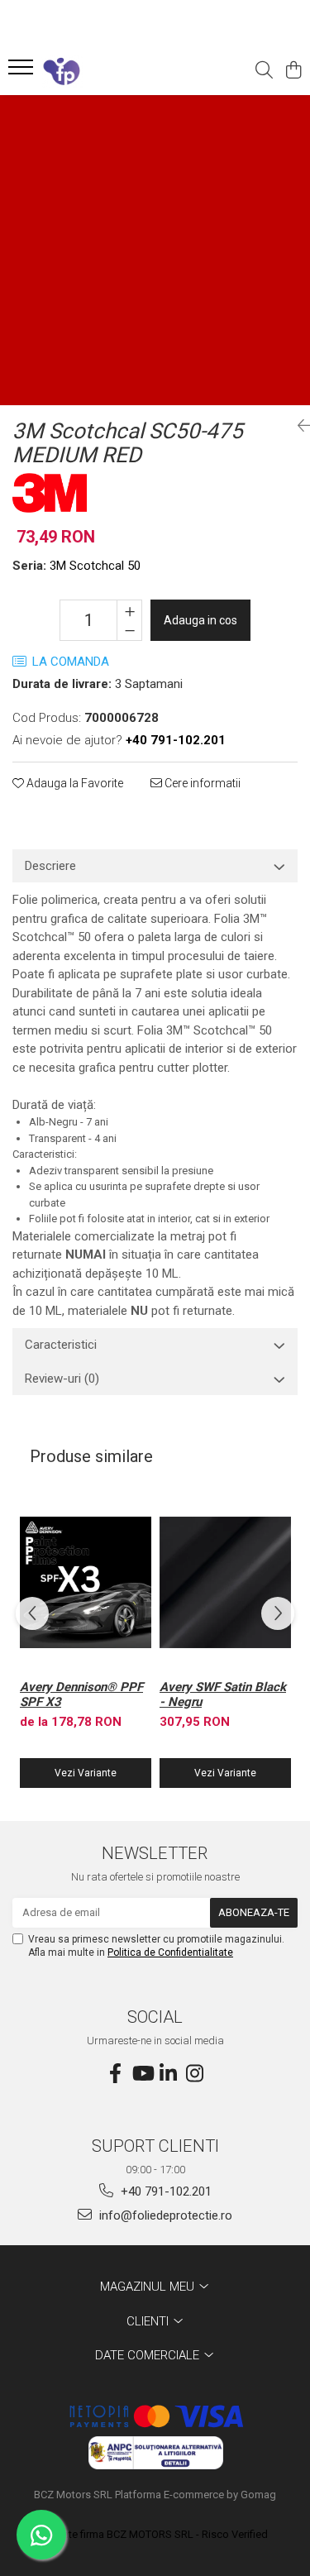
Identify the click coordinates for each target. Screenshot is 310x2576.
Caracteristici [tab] (61, 1345)
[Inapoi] (298, 426)
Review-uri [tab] (62, 1379)
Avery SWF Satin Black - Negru (223, 1694)
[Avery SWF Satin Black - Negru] (225, 1582)
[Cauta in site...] (264, 71)
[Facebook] (116, 2074)
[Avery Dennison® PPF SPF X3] (86, 1582)
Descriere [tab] (50, 866)
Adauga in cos (200, 620)
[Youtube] (142, 2074)
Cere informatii (201, 783)
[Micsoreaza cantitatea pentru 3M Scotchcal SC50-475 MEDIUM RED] (129, 630)
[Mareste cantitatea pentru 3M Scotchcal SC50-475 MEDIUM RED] (129, 610)
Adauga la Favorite (74, 783)
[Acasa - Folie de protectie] (106, 71)
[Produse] (23, 72)
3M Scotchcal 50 (95, 566)
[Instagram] (195, 2074)
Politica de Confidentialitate (170, 1952)
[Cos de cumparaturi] (293, 71)
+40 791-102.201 (165, 2191)
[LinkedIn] (169, 2074)
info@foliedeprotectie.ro (164, 2215)
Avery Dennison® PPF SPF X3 (81, 1694)
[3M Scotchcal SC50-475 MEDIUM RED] (155, 250)
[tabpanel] (155, 250)
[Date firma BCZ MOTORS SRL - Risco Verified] (155, 2535)
